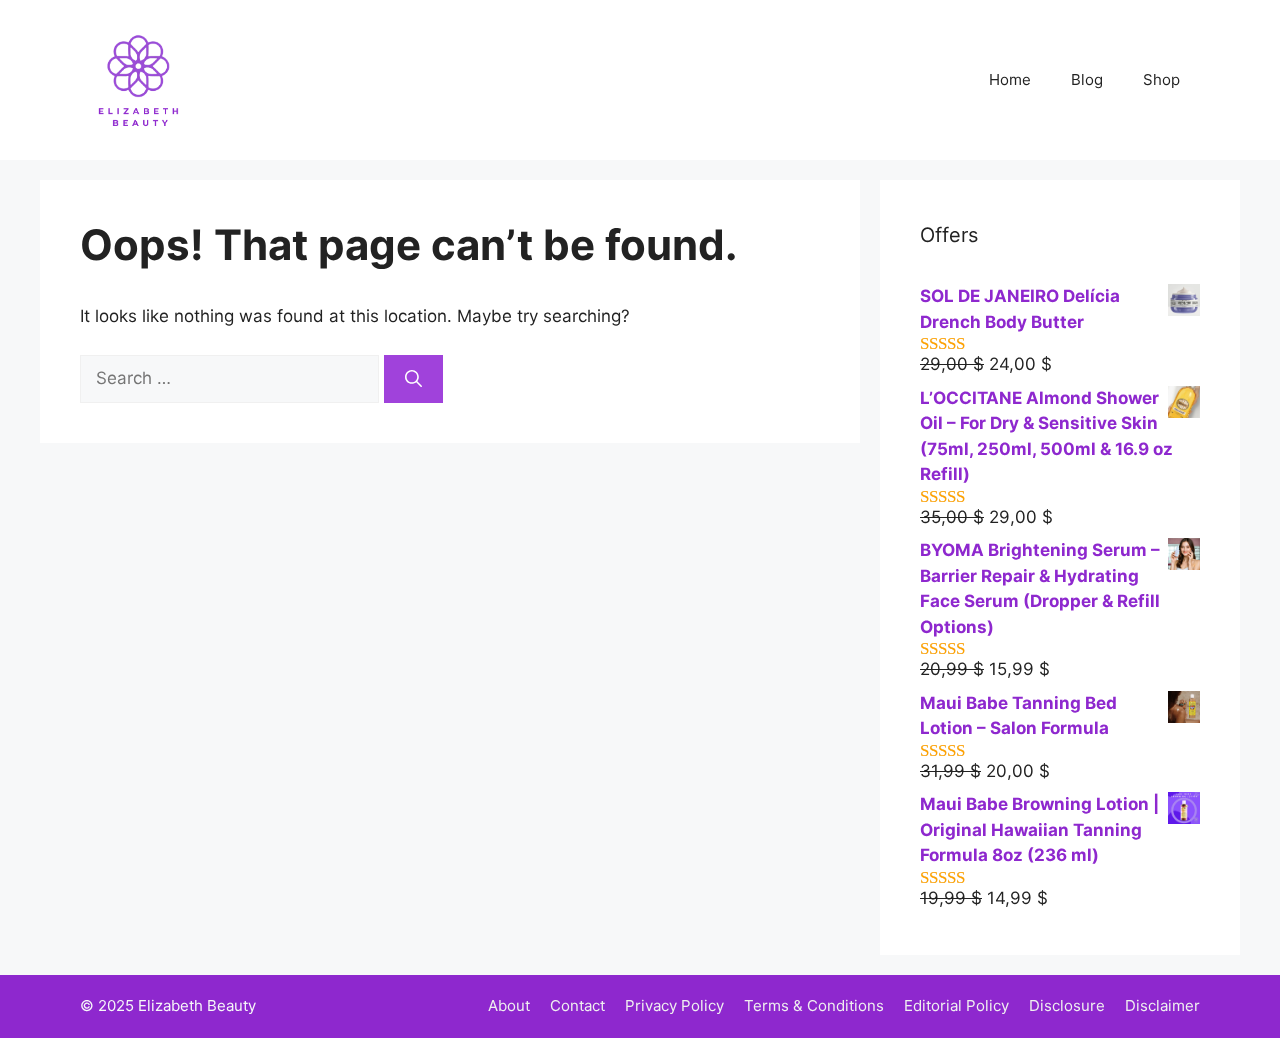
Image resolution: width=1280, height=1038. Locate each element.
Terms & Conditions (814, 1005)
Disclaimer (1162, 1005)
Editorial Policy (956, 1005)
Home (1010, 79)
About (509, 1005)
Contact (577, 1005)
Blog (1087, 79)
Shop (1161, 79)
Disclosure (1067, 1005)
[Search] (413, 379)
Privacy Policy (674, 1005)
